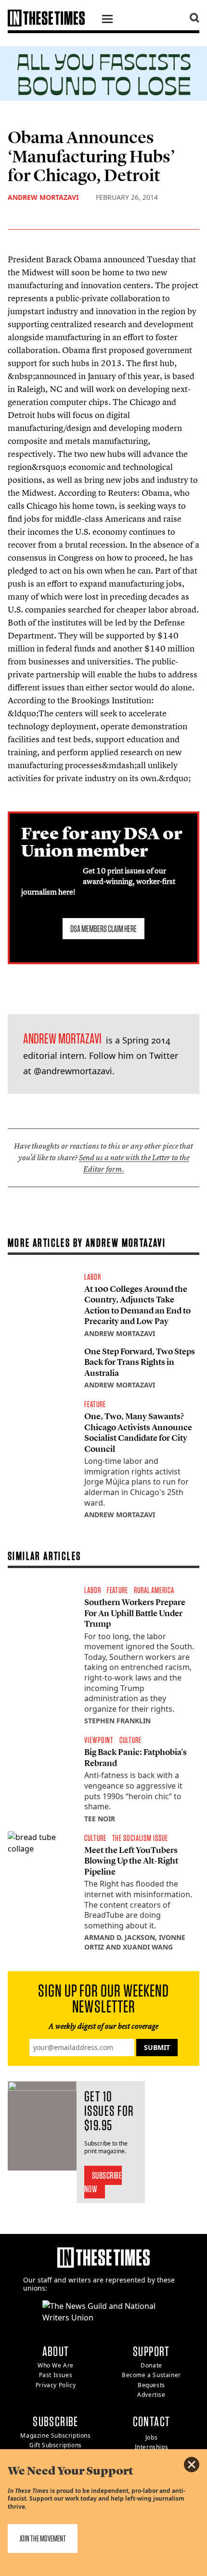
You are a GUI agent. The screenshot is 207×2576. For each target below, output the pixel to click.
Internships (152, 2447)
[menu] (107, 20)
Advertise (151, 2395)
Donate (151, 2365)
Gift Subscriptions (56, 2445)
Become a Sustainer (151, 2375)
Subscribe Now (103, 2182)
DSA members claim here (103, 929)
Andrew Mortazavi (43, 197)
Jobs (151, 2437)
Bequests (151, 2385)
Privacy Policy (56, 2385)
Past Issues (56, 2375)
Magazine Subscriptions (55, 2435)
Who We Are (56, 2365)
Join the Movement (43, 2538)
